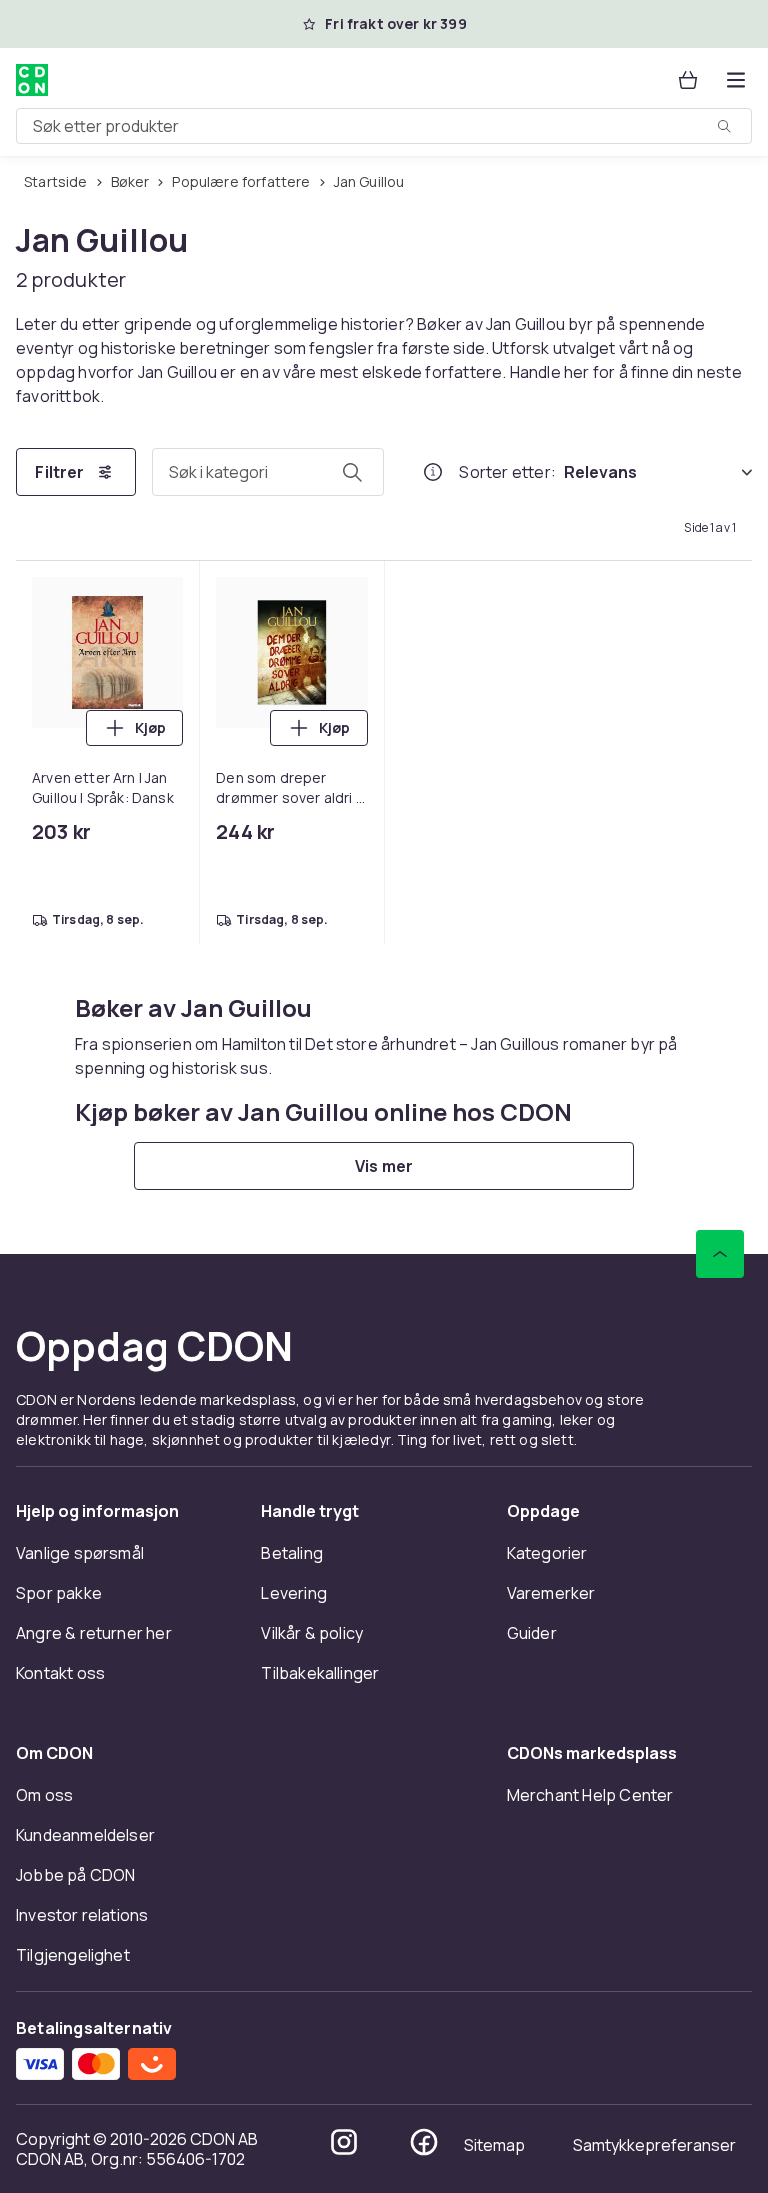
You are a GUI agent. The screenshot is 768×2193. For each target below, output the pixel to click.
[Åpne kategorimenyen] (736, 80)
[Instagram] (344, 2142)
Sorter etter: (507, 472)
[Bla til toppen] (720, 1254)
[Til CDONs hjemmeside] (32, 80)
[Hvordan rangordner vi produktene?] (433, 472)
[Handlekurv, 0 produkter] (688, 80)
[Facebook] (424, 2142)
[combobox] (384, 126)
